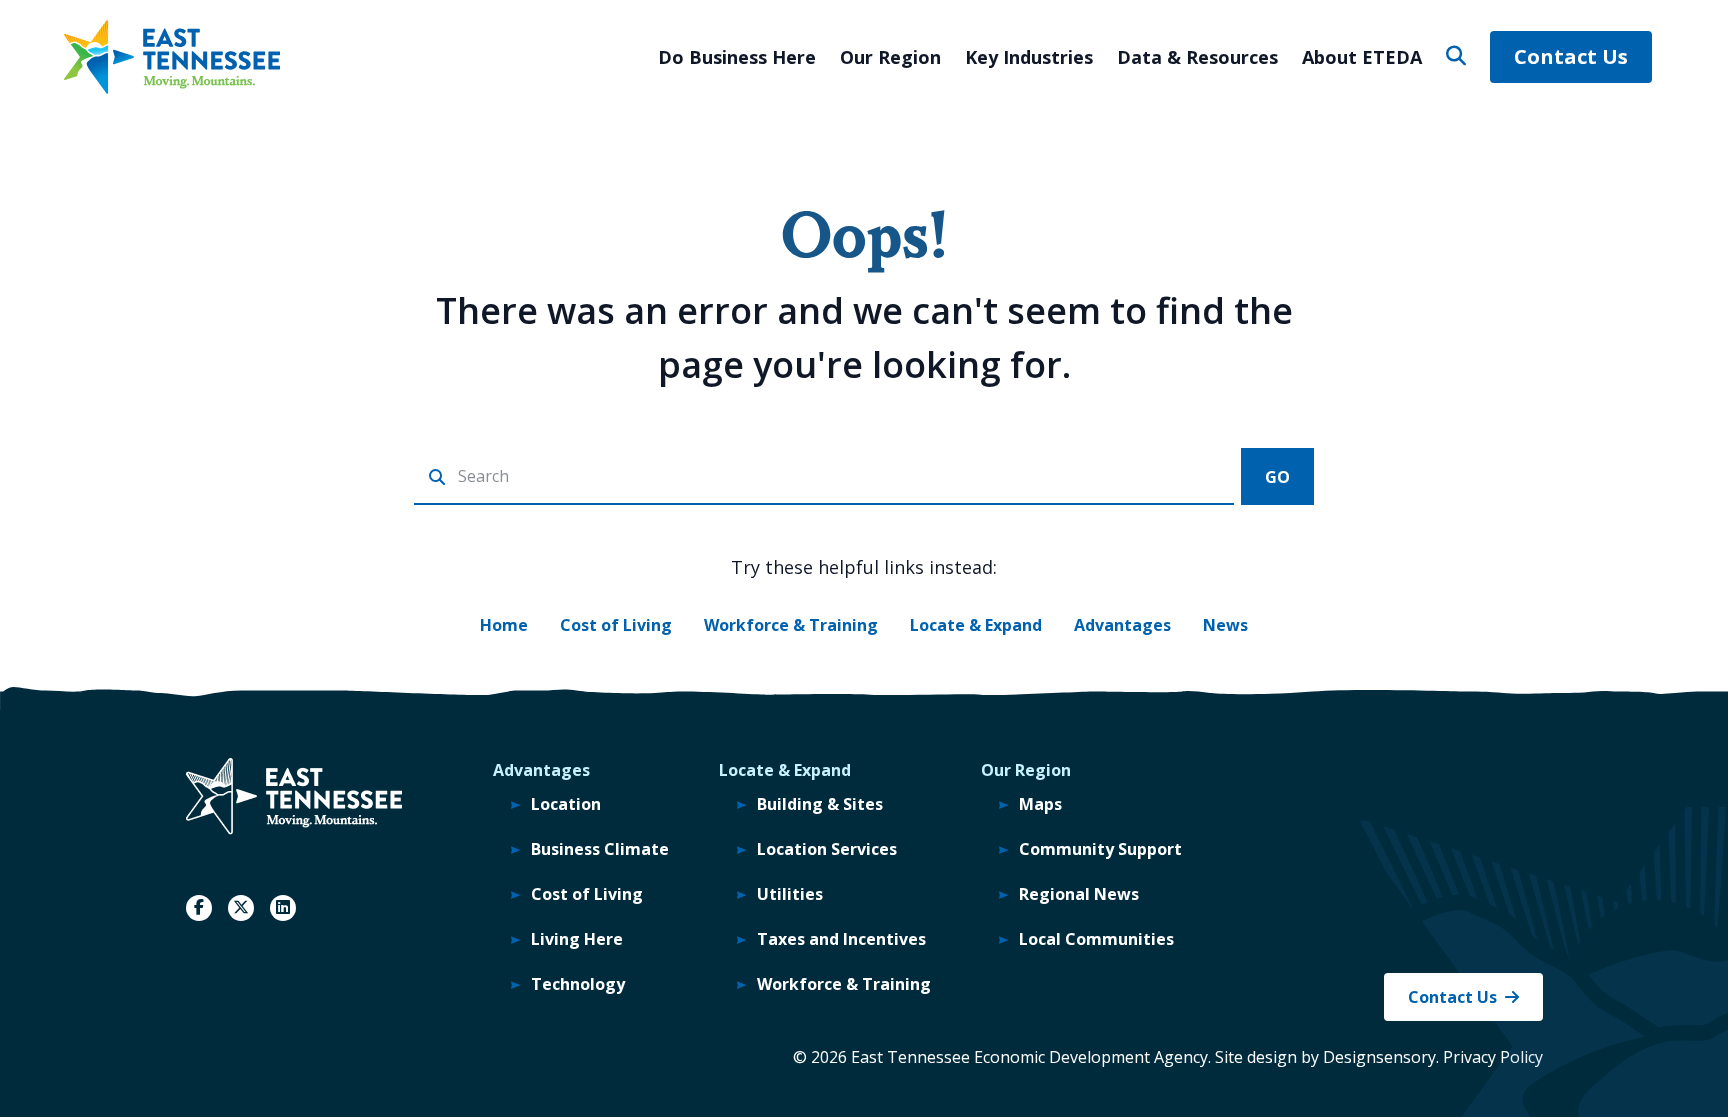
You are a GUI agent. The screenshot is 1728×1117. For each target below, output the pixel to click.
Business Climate (600, 849)
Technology (578, 984)
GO (1277, 477)
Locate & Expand (976, 625)
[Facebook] (199, 908)
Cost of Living (616, 625)
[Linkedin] (283, 908)
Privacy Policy (1493, 1057)
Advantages (1122, 625)
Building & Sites (820, 804)
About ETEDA (1362, 57)
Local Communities (1096, 939)
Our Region (890, 57)
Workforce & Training (791, 625)
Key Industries (1029, 57)
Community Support (1100, 849)
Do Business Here (737, 57)
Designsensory (1379, 1057)
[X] (241, 908)
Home (504, 625)
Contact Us (1571, 56)
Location (566, 804)
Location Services (827, 849)
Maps (1040, 804)
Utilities (790, 894)
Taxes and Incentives (841, 939)
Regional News (1079, 894)
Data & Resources (1197, 57)
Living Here (577, 939)
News (1225, 625)
